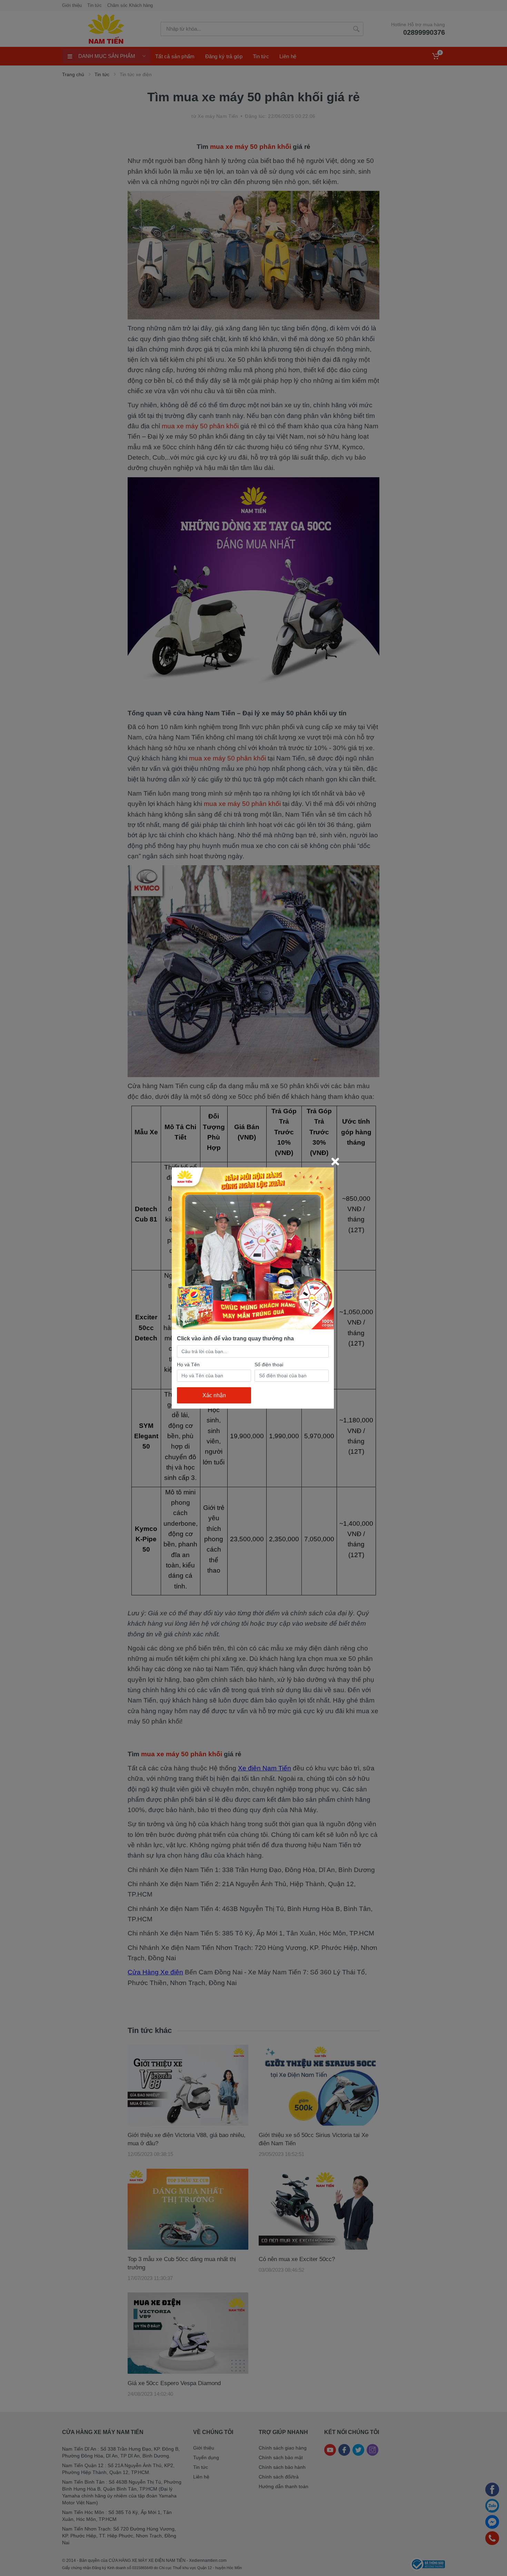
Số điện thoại (269, 1364)
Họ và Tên (188, 1364)
